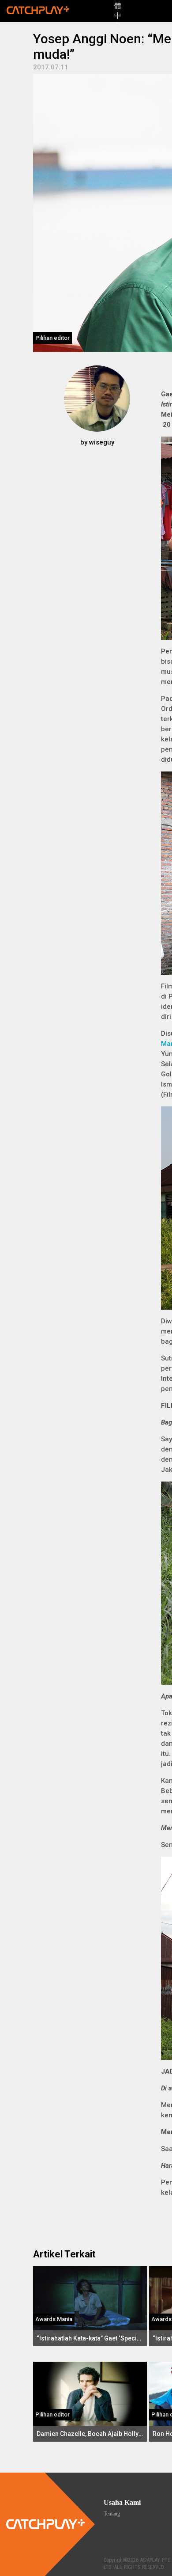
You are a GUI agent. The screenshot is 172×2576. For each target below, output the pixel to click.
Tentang (112, 2514)
